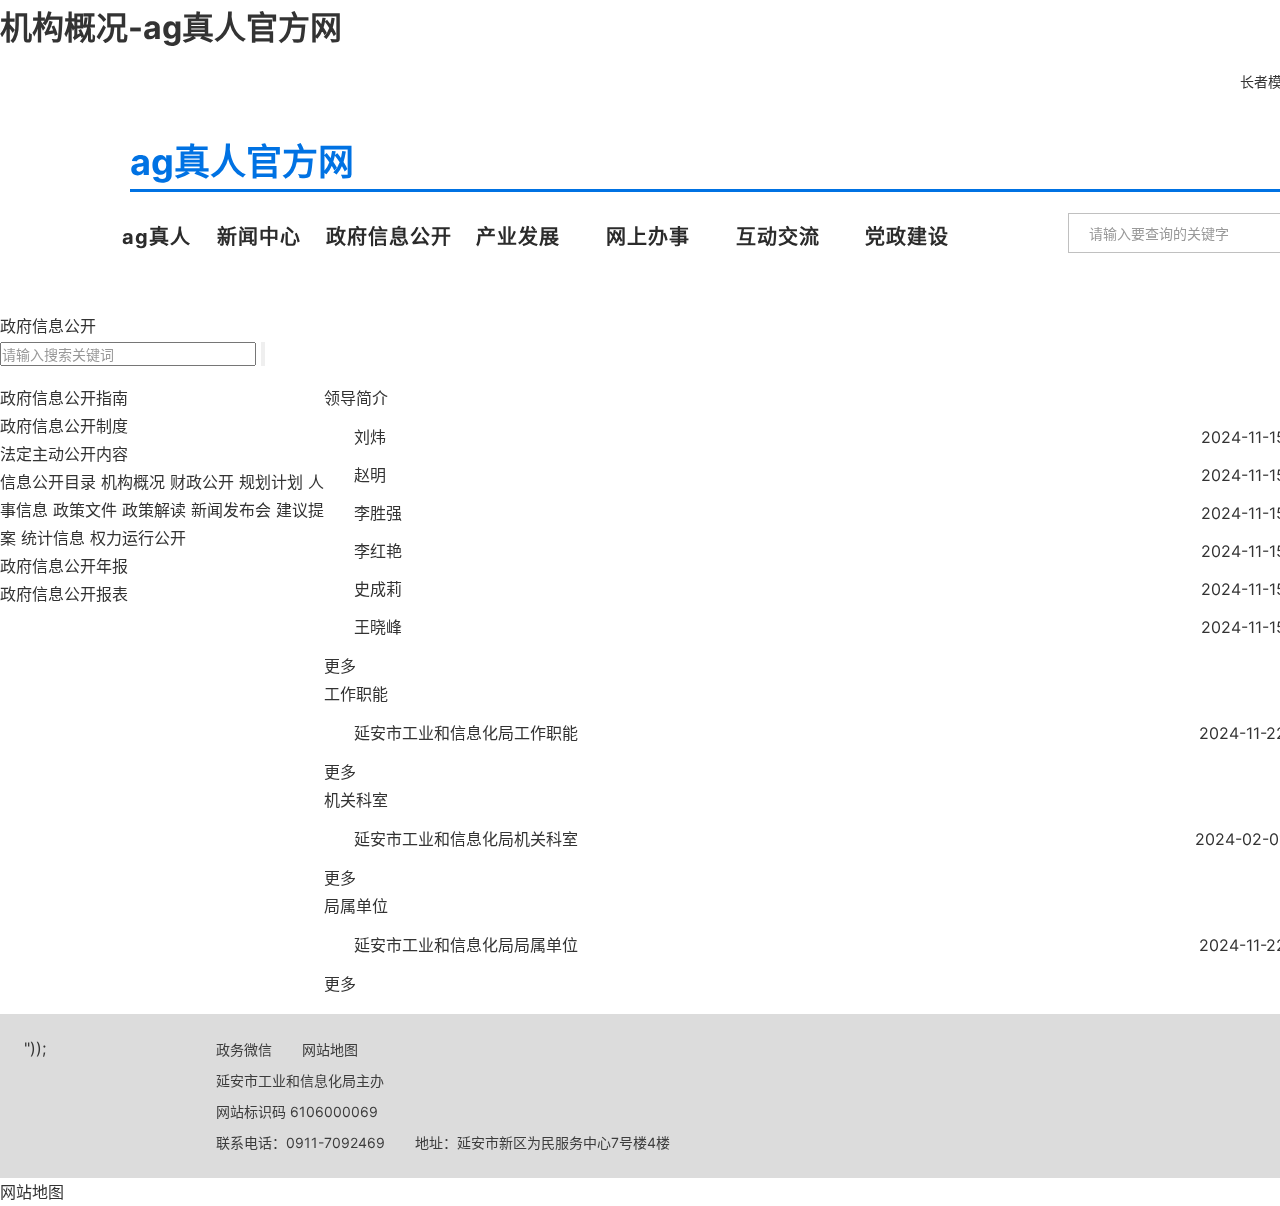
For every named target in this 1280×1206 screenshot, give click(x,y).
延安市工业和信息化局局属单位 (466, 945)
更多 (340, 666)
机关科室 (356, 800)
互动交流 (778, 237)
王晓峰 (378, 627)
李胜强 (378, 513)
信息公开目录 (48, 482)
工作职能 (356, 694)
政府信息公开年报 (64, 566)
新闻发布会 (231, 510)
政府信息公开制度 (64, 426)
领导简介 (356, 398)
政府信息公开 (389, 237)
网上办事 (648, 237)
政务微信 (244, 1049)
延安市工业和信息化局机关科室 (466, 839)
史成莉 (378, 589)
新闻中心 (259, 237)
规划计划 (271, 482)
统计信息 (53, 538)
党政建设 (907, 237)
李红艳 (378, 551)
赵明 (370, 475)
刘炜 (370, 437)
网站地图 (330, 1049)
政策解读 (154, 510)
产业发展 (518, 237)
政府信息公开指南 (64, 398)
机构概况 (133, 482)
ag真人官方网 (62, 188)
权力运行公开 (138, 538)
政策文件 (85, 510)
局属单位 (356, 906)
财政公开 (202, 482)
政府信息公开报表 (64, 594)
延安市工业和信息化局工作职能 (466, 733)
